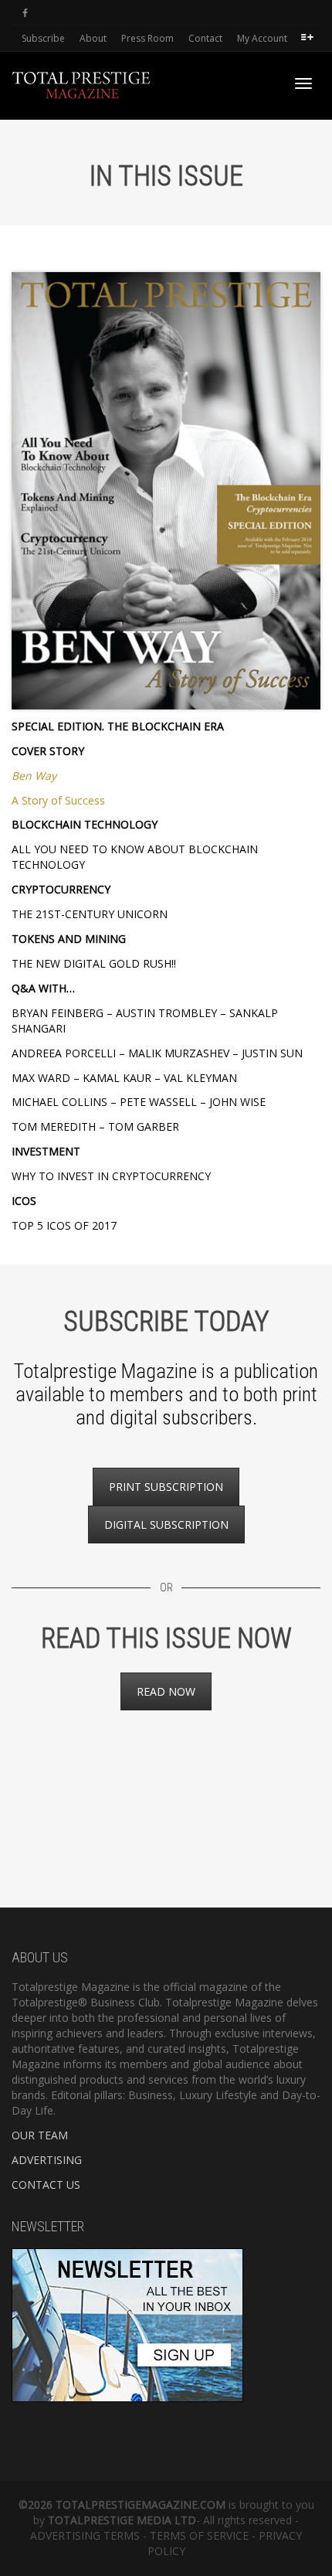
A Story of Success (58, 800)
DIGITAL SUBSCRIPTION (166, 1525)
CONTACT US (46, 2185)
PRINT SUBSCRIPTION (166, 1487)
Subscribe (43, 38)
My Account (262, 38)
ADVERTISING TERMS (85, 2535)
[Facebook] (25, 13)
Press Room (147, 38)
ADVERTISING (47, 2160)
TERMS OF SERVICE (199, 2535)
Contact (205, 38)
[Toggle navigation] (303, 83)
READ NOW (166, 1691)
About (93, 38)
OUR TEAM (40, 2135)
